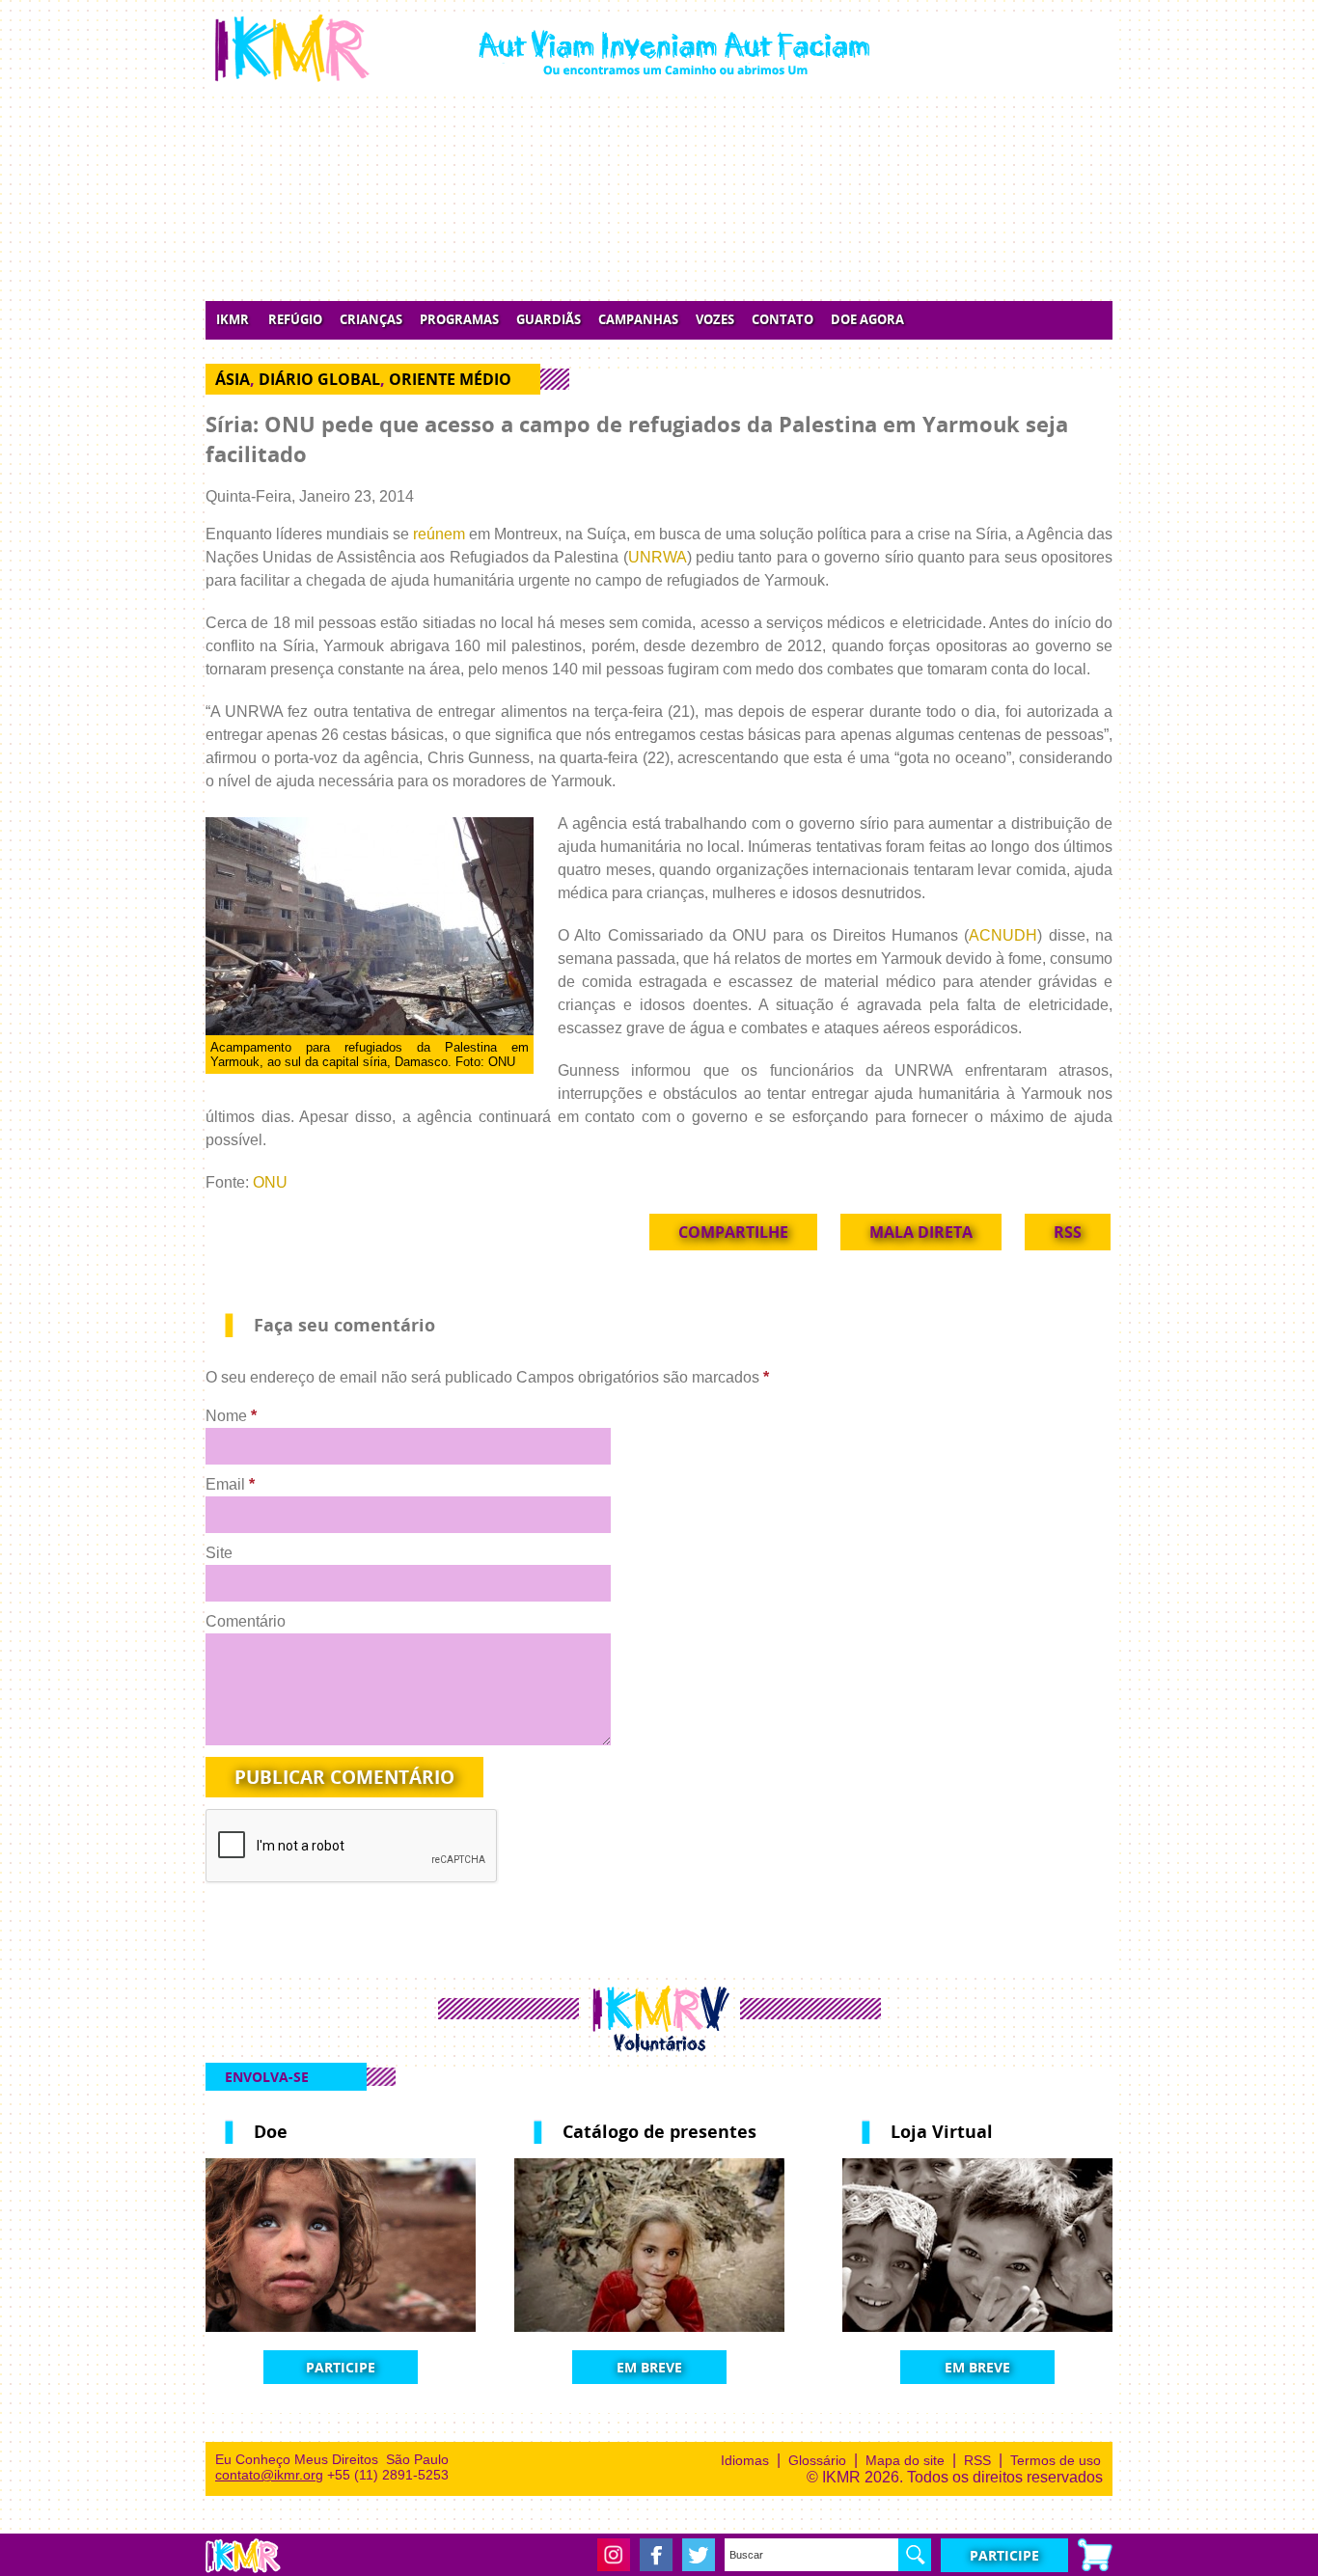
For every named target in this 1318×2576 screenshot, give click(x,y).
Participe (341, 2367)
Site (219, 1553)
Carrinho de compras (1095, 2555)
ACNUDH (1003, 935)
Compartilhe (733, 1232)
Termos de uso (1056, 2460)
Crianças (371, 320)
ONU (270, 1182)
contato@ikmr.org (269, 2475)
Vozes (715, 320)
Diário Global (319, 379)
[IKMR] (543, 48)
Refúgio (295, 320)
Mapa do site (905, 2460)
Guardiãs (549, 320)
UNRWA (658, 557)
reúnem (439, 534)
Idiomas (745, 2460)
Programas (459, 320)
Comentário (246, 1621)
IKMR (233, 320)
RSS (1068, 1232)
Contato (783, 320)
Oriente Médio (450, 379)
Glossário (817, 2460)
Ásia (233, 379)
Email (230, 1484)
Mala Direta (921, 1232)
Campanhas (638, 320)
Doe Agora (867, 320)
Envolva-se (267, 2077)
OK (915, 2555)
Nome (231, 1416)
